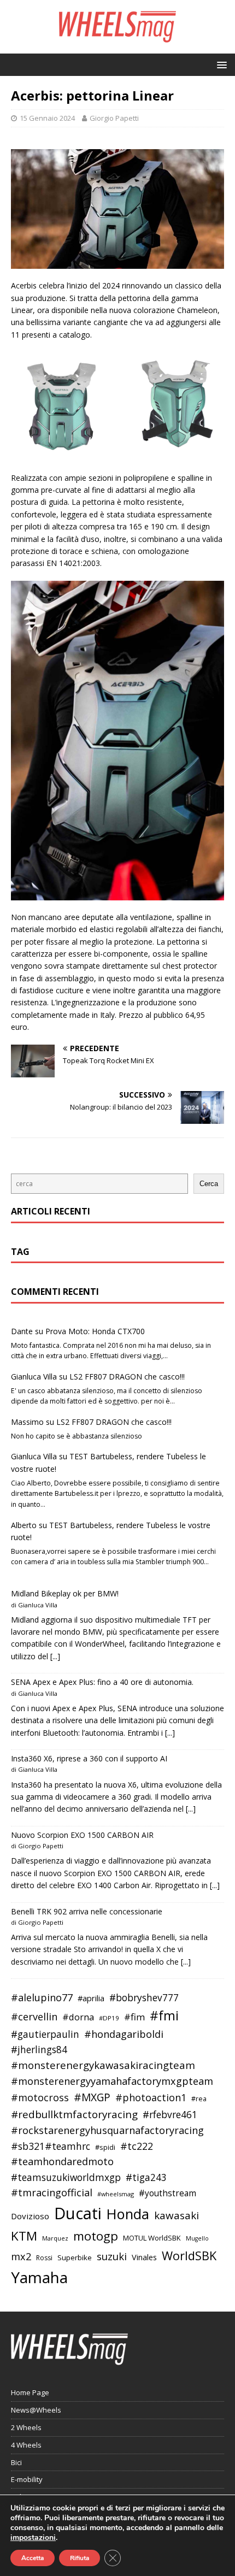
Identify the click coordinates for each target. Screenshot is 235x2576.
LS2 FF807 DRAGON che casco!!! (127, 1377)
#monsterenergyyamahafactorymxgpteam (112, 2081)
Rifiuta (80, 2558)
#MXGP (92, 2097)
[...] (55, 1656)
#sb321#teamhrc (51, 2146)
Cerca (209, 1184)
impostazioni (33, 2538)
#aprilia (91, 1998)
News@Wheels (36, 2410)
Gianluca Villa (34, 1377)
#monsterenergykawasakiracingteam (103, 2065)
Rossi (44, 2258)
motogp (96, 2236)
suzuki (112, 2256)
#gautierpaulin (45, 2034)
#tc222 (137, 2146)
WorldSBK (189, 2256)
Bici (16, 2462)
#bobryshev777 (144, 1998)
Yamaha (39, 2277)
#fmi (164, 2015)
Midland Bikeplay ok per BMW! (65, 1593)
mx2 (21, 2256)
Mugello (197, 2238)
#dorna (78, 2017)
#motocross (40, 2097)
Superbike (75, 2257)
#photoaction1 (151, 2097)
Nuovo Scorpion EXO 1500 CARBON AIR (82, 1835)
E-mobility (27, 2479)
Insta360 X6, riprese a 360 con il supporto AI (89, 1758)
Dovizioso (30, 2216)
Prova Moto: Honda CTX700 (95, 1331)
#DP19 (109, 2018)
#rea (199, 2099)
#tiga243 (146, 2177)
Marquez (55, 2238)
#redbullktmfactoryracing (74, 2114)
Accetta (33, 2558)
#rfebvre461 (170, 2115)
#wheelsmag (116, 2194)
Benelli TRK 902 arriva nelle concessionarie (87, 1911)
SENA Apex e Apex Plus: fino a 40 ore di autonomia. (102, 1682)
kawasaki (177, 2215)
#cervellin (34, 2017)
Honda (128, 2214)
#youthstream (168, 2193)
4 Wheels (26, 2445)
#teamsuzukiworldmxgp (66, 2177)
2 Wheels (26, 2427)
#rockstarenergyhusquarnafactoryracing (107, 2130)
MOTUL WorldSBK (152, 2238)
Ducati (78, 2213)
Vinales (144, 2257)
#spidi (105, 2147)
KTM (24, 2236)
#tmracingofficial (52, 2192)
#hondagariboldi (124, 2034)
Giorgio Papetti (114, 118)
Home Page (30, 2392)
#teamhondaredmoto (62, 2161)
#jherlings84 (39, 2050)
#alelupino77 (42, 1997)
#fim (134, 2017)
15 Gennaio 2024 (47, 118)
